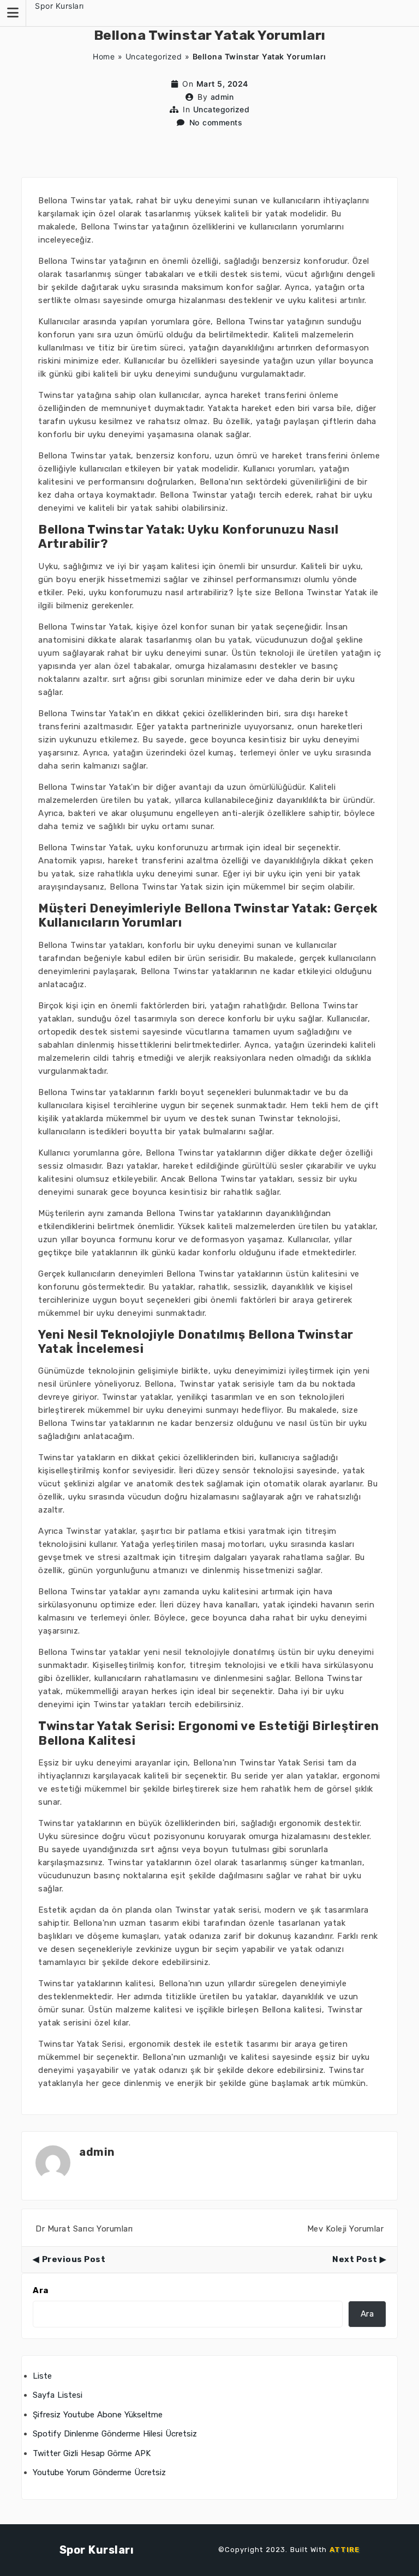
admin (222, 97)
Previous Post (74, 2259)
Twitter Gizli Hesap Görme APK (92, 2453)
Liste (42, 2376)
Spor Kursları (59, 6)
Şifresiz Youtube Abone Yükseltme (98, 2415)
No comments (216, 122)
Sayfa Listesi (58, 2395)
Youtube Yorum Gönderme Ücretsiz (99, 2472)
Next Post (355, 2259)
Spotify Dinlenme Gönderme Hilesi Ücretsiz (115, 2434)
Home (104, 56)
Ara (41, 2290)
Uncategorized (154, 56)
